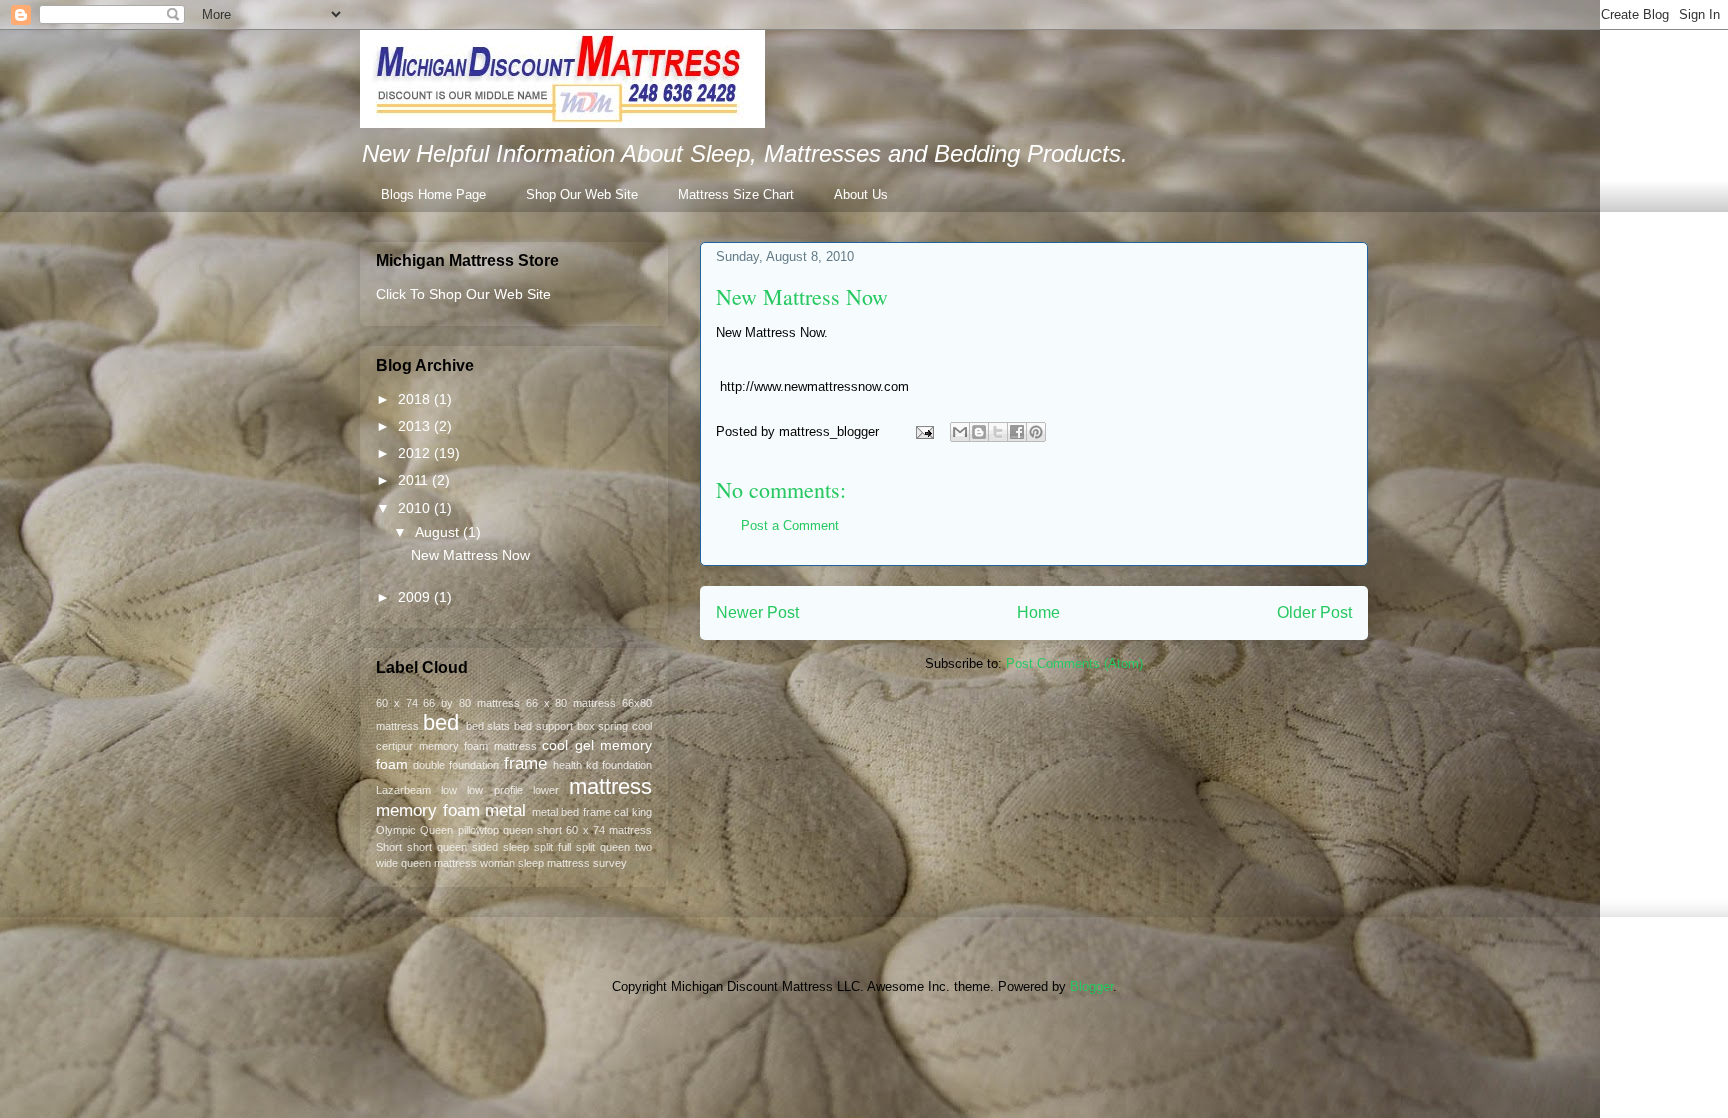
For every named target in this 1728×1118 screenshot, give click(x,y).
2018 (416, 399)
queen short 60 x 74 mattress (577, 830)
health (567, 765)
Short (389, 847)
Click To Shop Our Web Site (463, 294)
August (439, 532)
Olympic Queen (414, 830)
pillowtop (478, 830)
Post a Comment (790, 525)
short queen (437, 847)
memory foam (428, 810)
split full (552, 847)
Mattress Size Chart (736, 194)
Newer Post (757, 612)
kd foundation (619, 765)
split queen (603, 847)
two (643, 847)
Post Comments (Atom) (1074, 663)
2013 (416, 426)
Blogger (1091, 986)
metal (505, 810)
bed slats (488, 726)
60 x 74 (397, 703)
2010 (416, 508)
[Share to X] (998, 432)
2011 (415, 480)
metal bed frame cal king (592, 812)
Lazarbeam (403, 790)
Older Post (1314, 612)
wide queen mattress (426, 863)
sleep (516, 847)
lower (546, 790)
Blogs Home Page (433, 194)
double (429, 765)
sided (485, 847)
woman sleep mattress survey (553, 863)
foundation (474, 765)
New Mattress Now (802, 296)
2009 (416, 597)
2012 (416, 453)
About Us (861, 194)
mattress (610, 786)
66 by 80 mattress (471, 703)
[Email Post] (923, 431)
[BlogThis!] (979, 432)
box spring (603, 726)
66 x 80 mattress (571, 703)
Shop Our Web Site (582, 194)
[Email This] (960, 432)
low (449, 790)
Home (1038, 612)
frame (525, 763)
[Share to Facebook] (1017, 432)
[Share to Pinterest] (1036, 432)
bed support (543, 726)
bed (441, 722)
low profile (494, 790)
